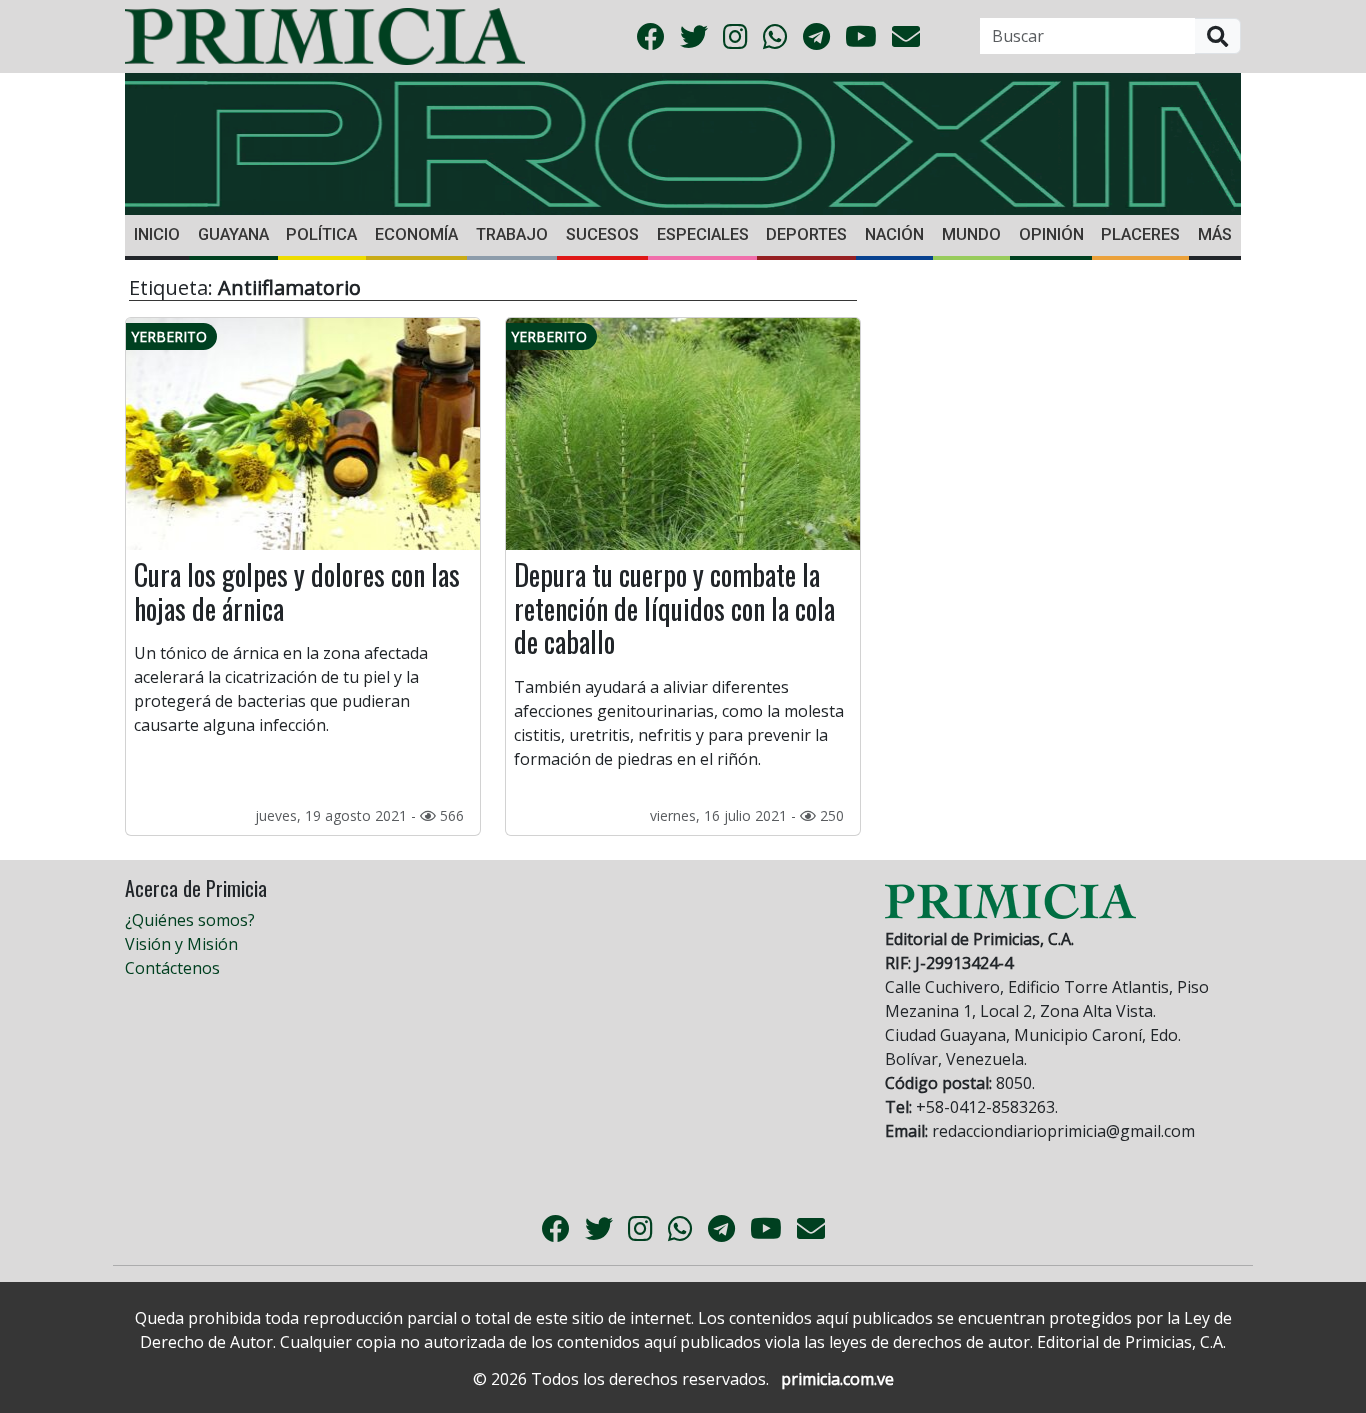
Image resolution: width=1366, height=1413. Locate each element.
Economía (416, 234)
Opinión (1051, 234)
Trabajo (512, 234)
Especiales (703, 234)
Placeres (1140, 234)
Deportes (806, 234)
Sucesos (602, 234)
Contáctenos (172, 968)
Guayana (233, 234)
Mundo (971, 234)
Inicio (157, 234)
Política (321, 234)
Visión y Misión (181, 944)
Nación (894, 234)
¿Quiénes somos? (190, 920)
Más (1215, 234)
